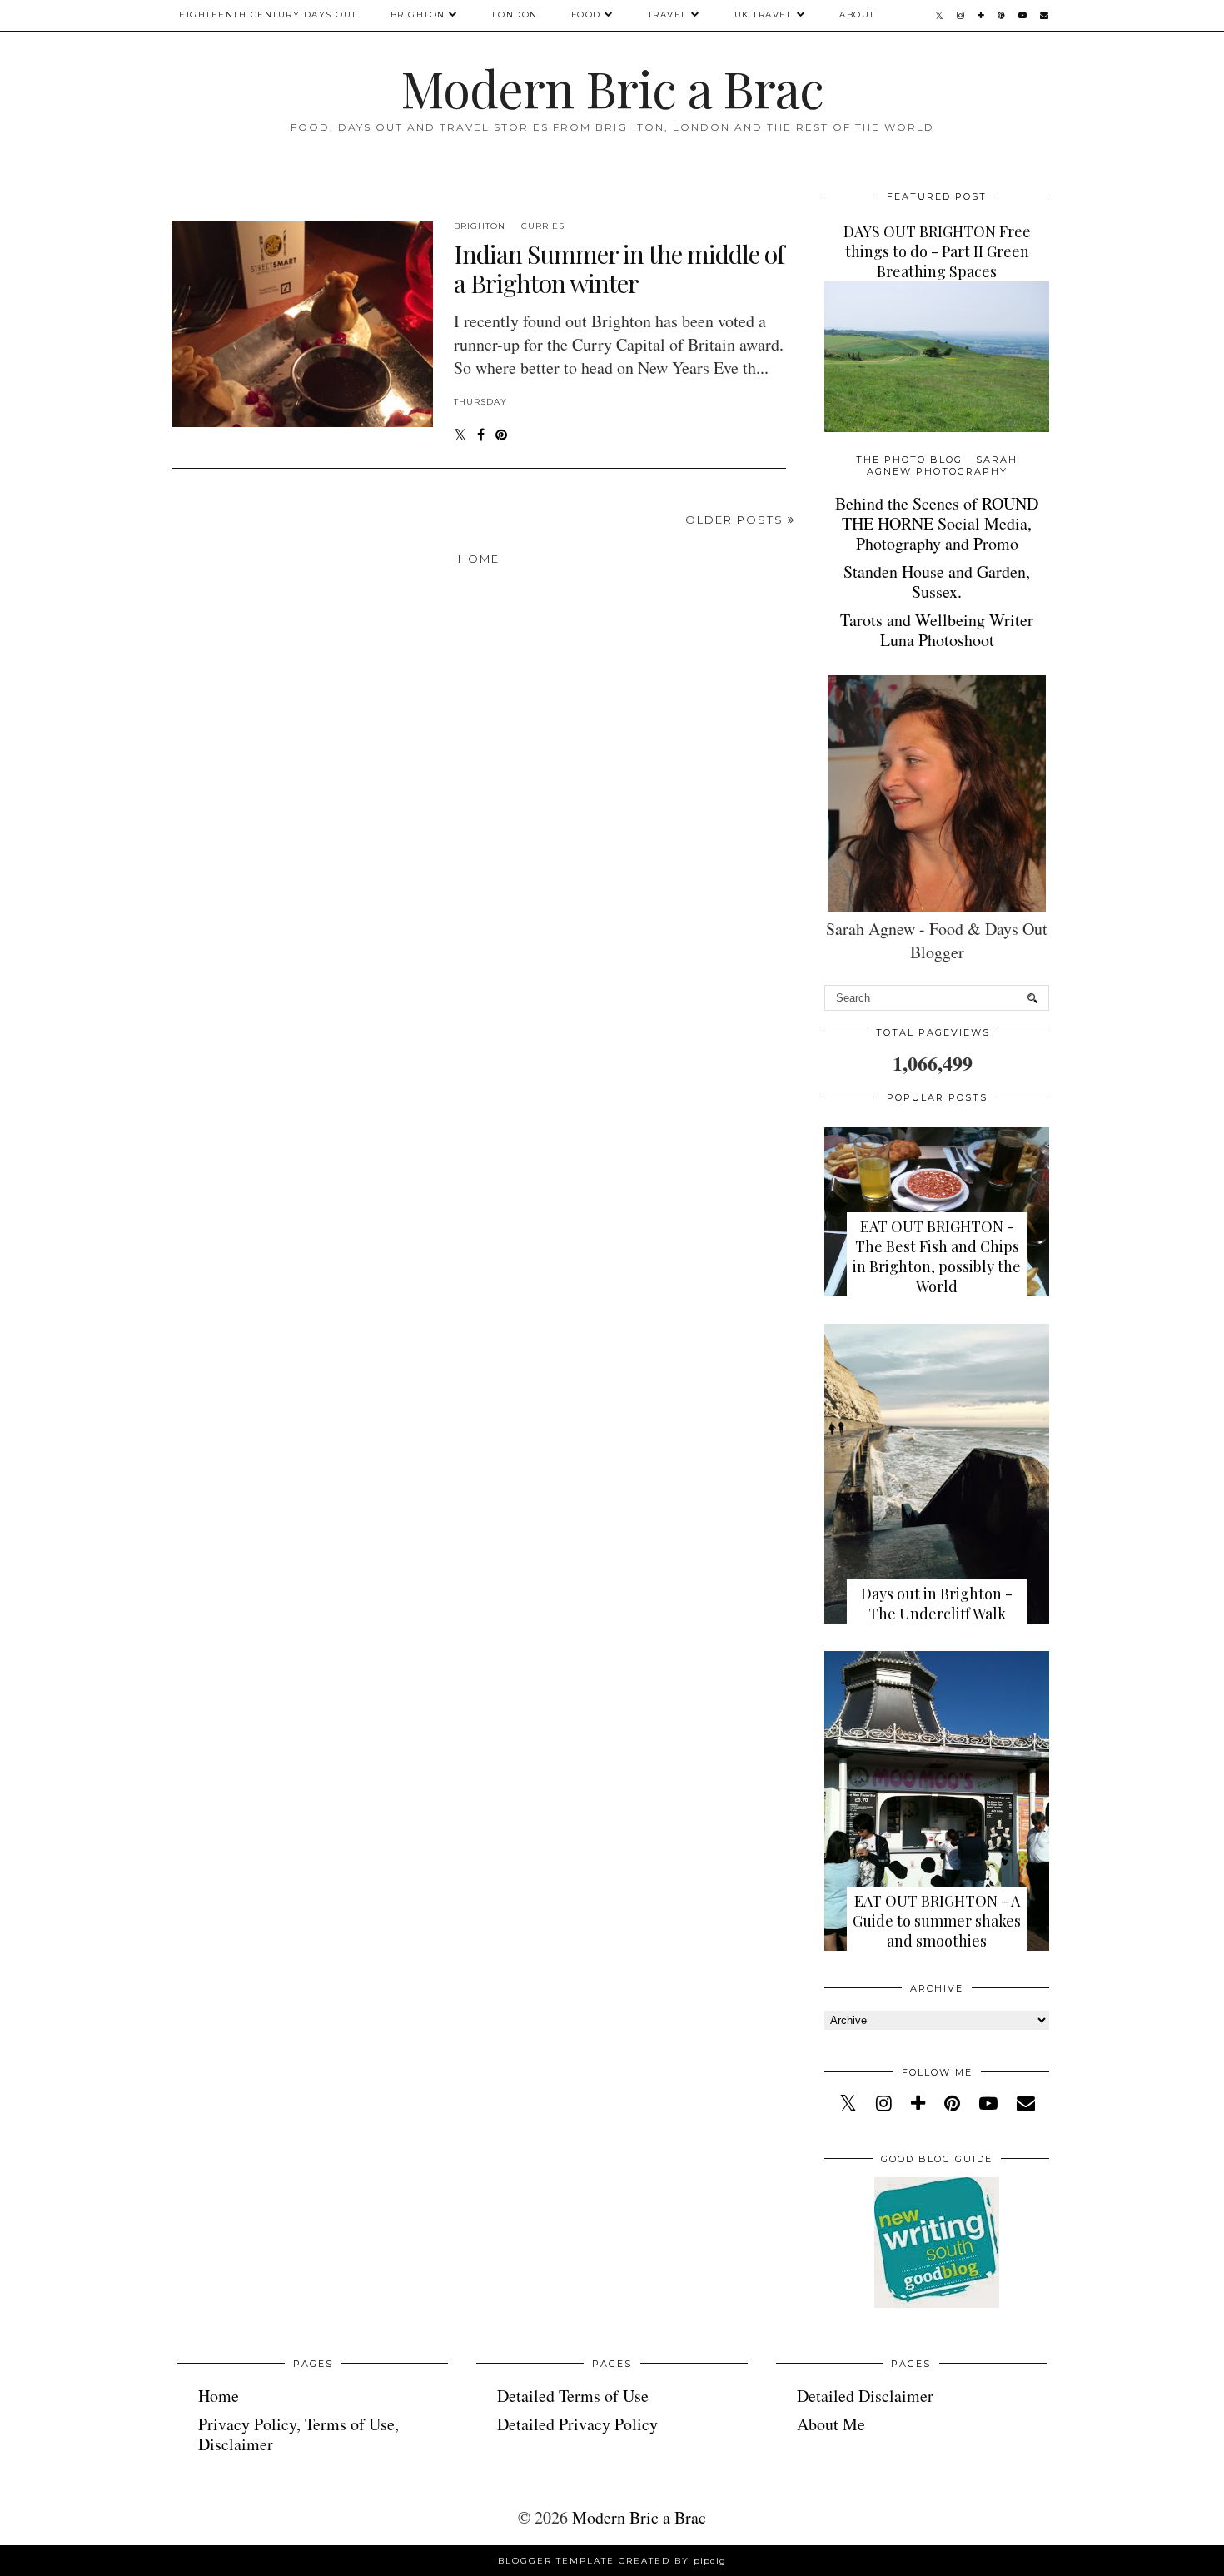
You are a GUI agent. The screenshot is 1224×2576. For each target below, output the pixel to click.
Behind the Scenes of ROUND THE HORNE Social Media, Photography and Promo (937, 523)
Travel (668, 15)
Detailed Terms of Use (573, 2396)
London (515, 15)
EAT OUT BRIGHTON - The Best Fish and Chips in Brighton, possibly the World (937, 1256)
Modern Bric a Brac (612, 87)
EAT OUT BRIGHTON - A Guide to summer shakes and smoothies (937, 1921)
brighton (480, 226)
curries (543, 226)
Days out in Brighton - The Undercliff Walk (937, 1604)
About (857, 15)
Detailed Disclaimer (865, 2396)
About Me (831, 2424)
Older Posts (736, 520)
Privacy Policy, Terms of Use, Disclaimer (299, 2434)
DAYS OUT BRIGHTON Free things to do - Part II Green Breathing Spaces (937, 251)
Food (586, 15)
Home (479, 559)
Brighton (418, 15)
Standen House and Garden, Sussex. (937, 582)
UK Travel (764, 15)
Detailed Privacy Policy (577, 2424)
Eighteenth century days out (268, 15)
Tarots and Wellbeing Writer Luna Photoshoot (937, 630)
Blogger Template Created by (612, 2561)
